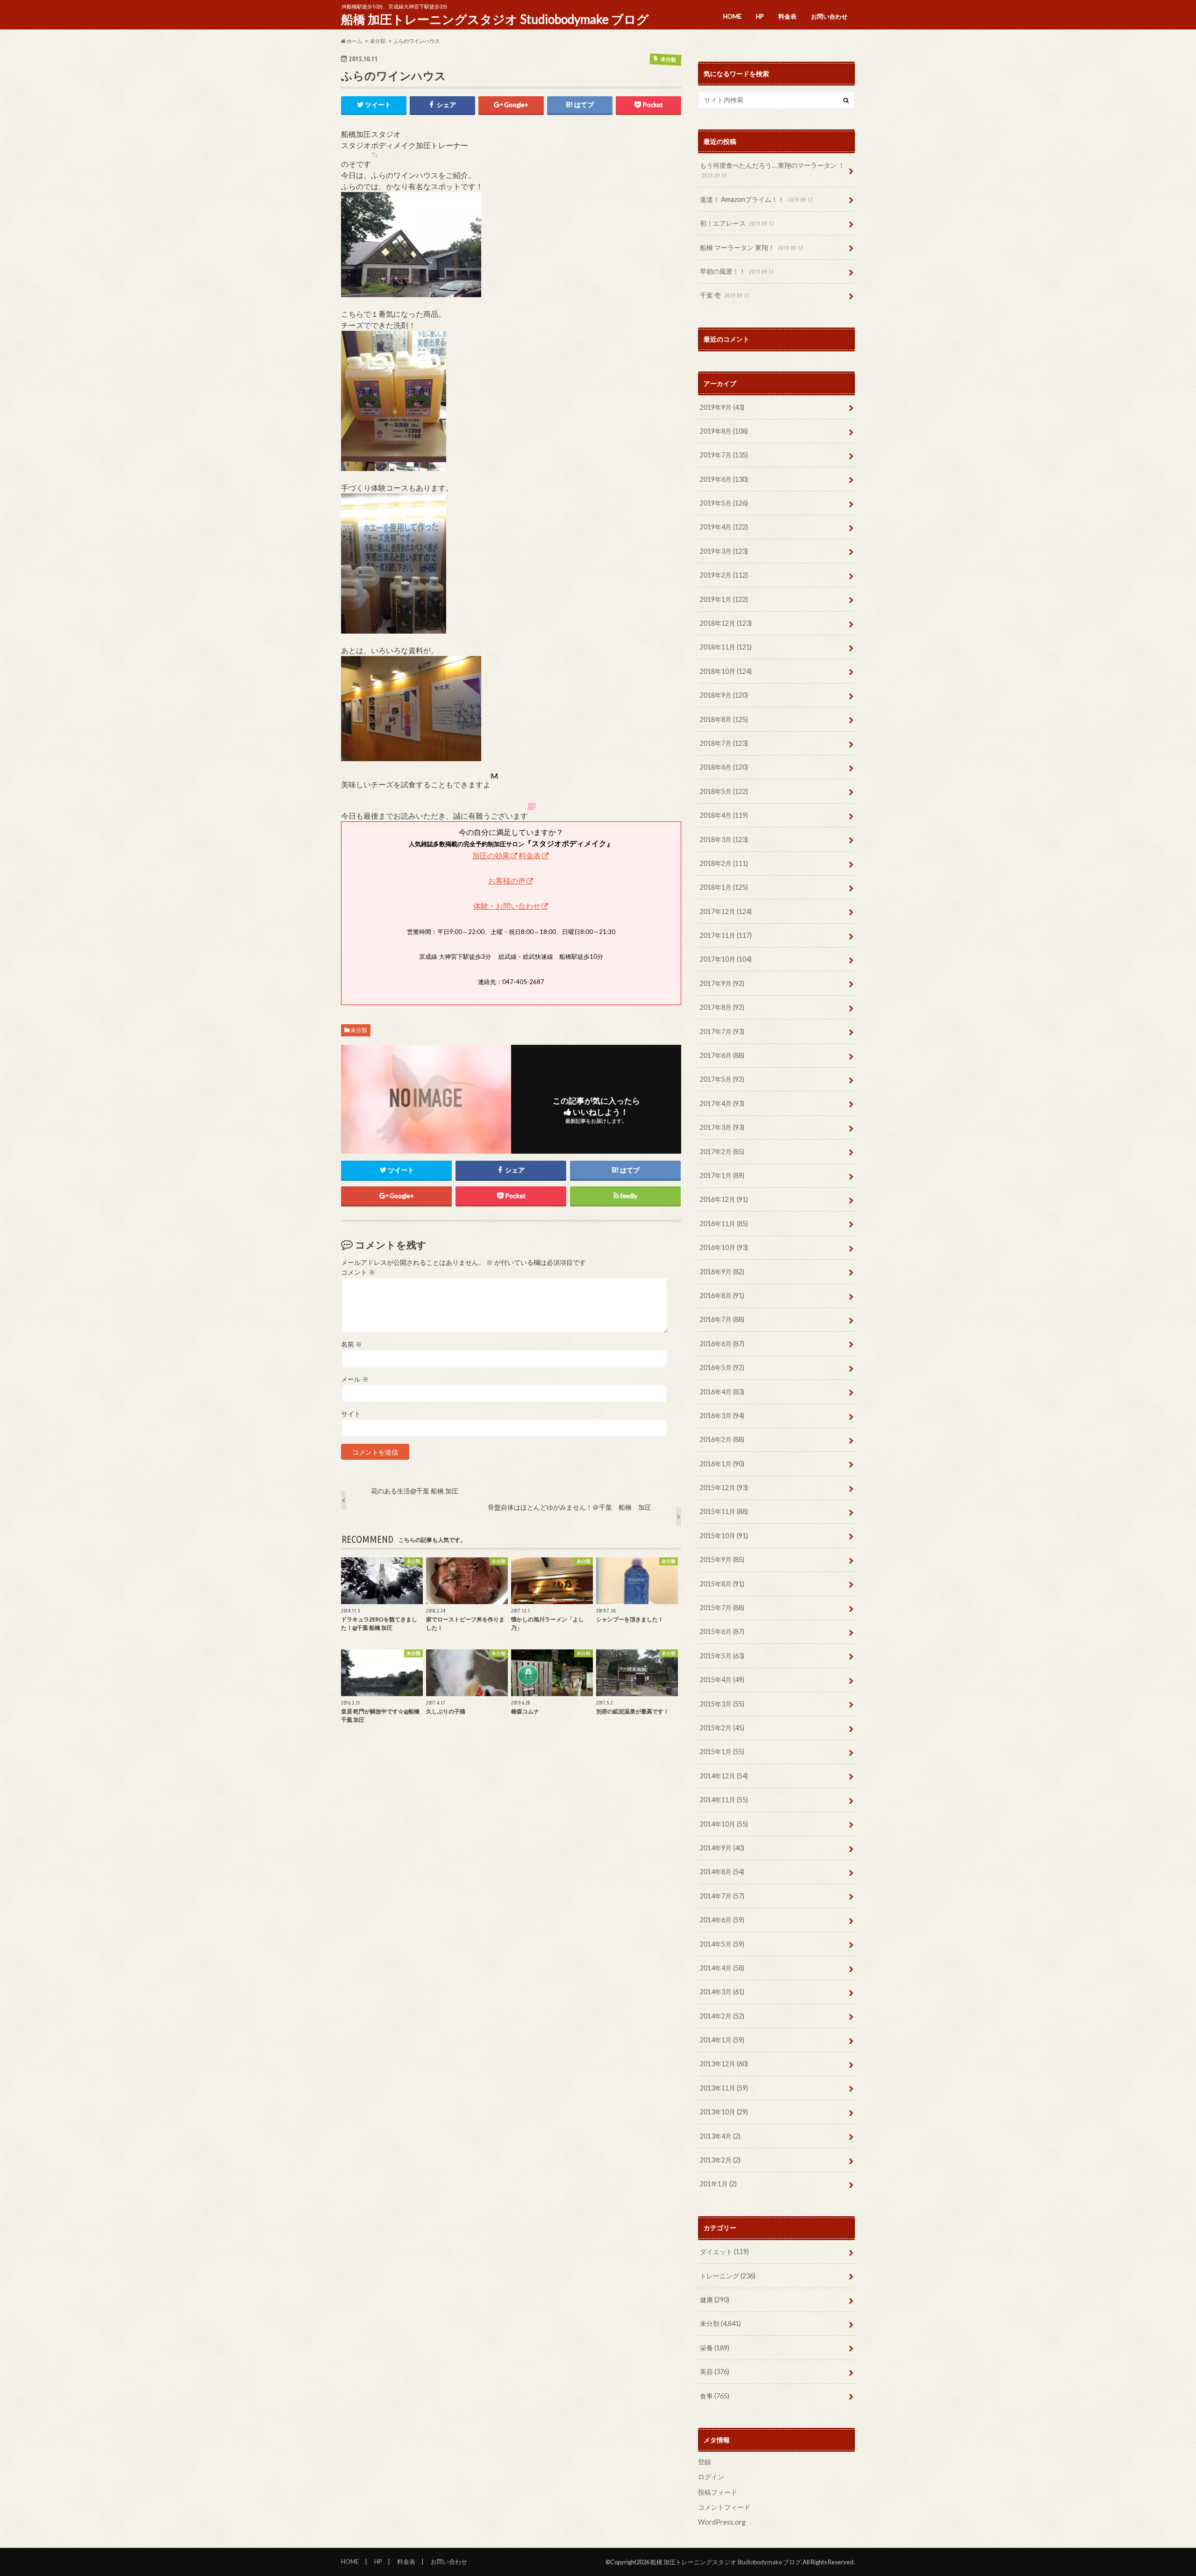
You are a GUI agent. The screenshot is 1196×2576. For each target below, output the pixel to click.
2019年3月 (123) (724, 551)
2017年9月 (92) (722, 983)
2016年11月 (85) (724, 1224)
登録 (705, 2462)
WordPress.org (722, 2522)
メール (355, 1379)
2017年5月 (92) (722, 1079)
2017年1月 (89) (722, 1175)
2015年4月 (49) (722, 1680)
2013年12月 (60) (724, 2064)
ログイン (711, 2477)
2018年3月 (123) (724, 839)
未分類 (359, 1030)
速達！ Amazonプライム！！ (756, 199)
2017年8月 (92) (722, 1007)
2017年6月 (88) (722, 1055)
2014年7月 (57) (722, 1896)
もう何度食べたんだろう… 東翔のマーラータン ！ (772, 170)
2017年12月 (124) (726, 911)
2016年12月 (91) (724, 1199)
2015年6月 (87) (722, 1631)
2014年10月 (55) (724, 1824)
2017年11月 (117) (726, 935)
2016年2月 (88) (722, 1439)
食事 (715, 2396)
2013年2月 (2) (720, 2160)
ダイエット (724, 2251)
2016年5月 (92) (722, 1367)
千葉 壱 (725, 295)
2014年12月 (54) (724, 1776)
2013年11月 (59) (724, 2088)
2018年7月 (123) (724, 743)
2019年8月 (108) (724, 431)
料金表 (787, 16)
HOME (732, 16)
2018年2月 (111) (724, 863)
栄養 (715, 2348)
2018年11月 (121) (726, 647)
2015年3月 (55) (722, 1704)
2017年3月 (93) (722, 1127)
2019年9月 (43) (722, 407)
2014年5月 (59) (722, 1944)
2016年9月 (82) (722, 1272)
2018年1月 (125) (724, 887)
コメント (358, 1272)
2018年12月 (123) (726, 623)
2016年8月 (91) (722, 1295)
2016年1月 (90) (722, 1464)
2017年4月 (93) (722, 1103)
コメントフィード (724, 2507)
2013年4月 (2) (720, 2136)
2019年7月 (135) (724, 455)
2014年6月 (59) (722, 1920)
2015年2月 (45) (722, 1728)
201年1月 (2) (718, 2184)
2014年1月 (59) (722, 2040)
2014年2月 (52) (722, 2016)
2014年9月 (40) (722, 1848)
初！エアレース (737, 223)
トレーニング (728, 2276)
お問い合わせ (829, 16)
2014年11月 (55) (724, 1800)
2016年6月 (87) (722, 1344)
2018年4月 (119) (724, 815)
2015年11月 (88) (724, 1511)
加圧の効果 (491, 855)
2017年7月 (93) (722, 1031)
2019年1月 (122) (724, 599)
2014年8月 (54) (722, 1872)
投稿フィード (718, 2492)
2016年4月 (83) (722, 1392)
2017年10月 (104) (726, 959)
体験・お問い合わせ (507, 906)
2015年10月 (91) (724, 1536)
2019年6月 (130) (724, 479)
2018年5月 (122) (724, 791)
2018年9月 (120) (724, 695)
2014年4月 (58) (722, 1968)
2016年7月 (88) (722, 1319)
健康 (715, 2300)
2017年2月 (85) (722, 1152)
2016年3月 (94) (722, 1416)
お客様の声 (507, 881)
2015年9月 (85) (722, 1559)
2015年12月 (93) (724, 1488)
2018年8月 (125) (724, 719)
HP (760, 16)
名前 (352, 1344)
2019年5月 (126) (724, 503)
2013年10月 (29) (724, 2112)
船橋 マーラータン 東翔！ (751, 247)
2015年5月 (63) (722, 1656)
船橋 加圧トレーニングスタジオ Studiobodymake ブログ (495, 19)
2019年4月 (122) (724, 527)
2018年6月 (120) (724, 767)
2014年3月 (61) (722, 1992)
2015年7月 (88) (722, 1608)
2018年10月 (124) (726, 671)
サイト (351, 1414)
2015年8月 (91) (722, 1584)
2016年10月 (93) (724, 1247)
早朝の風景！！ (737, 271)
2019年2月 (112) (724, 575)
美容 (715, 2372)
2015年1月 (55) (722, 1752)
